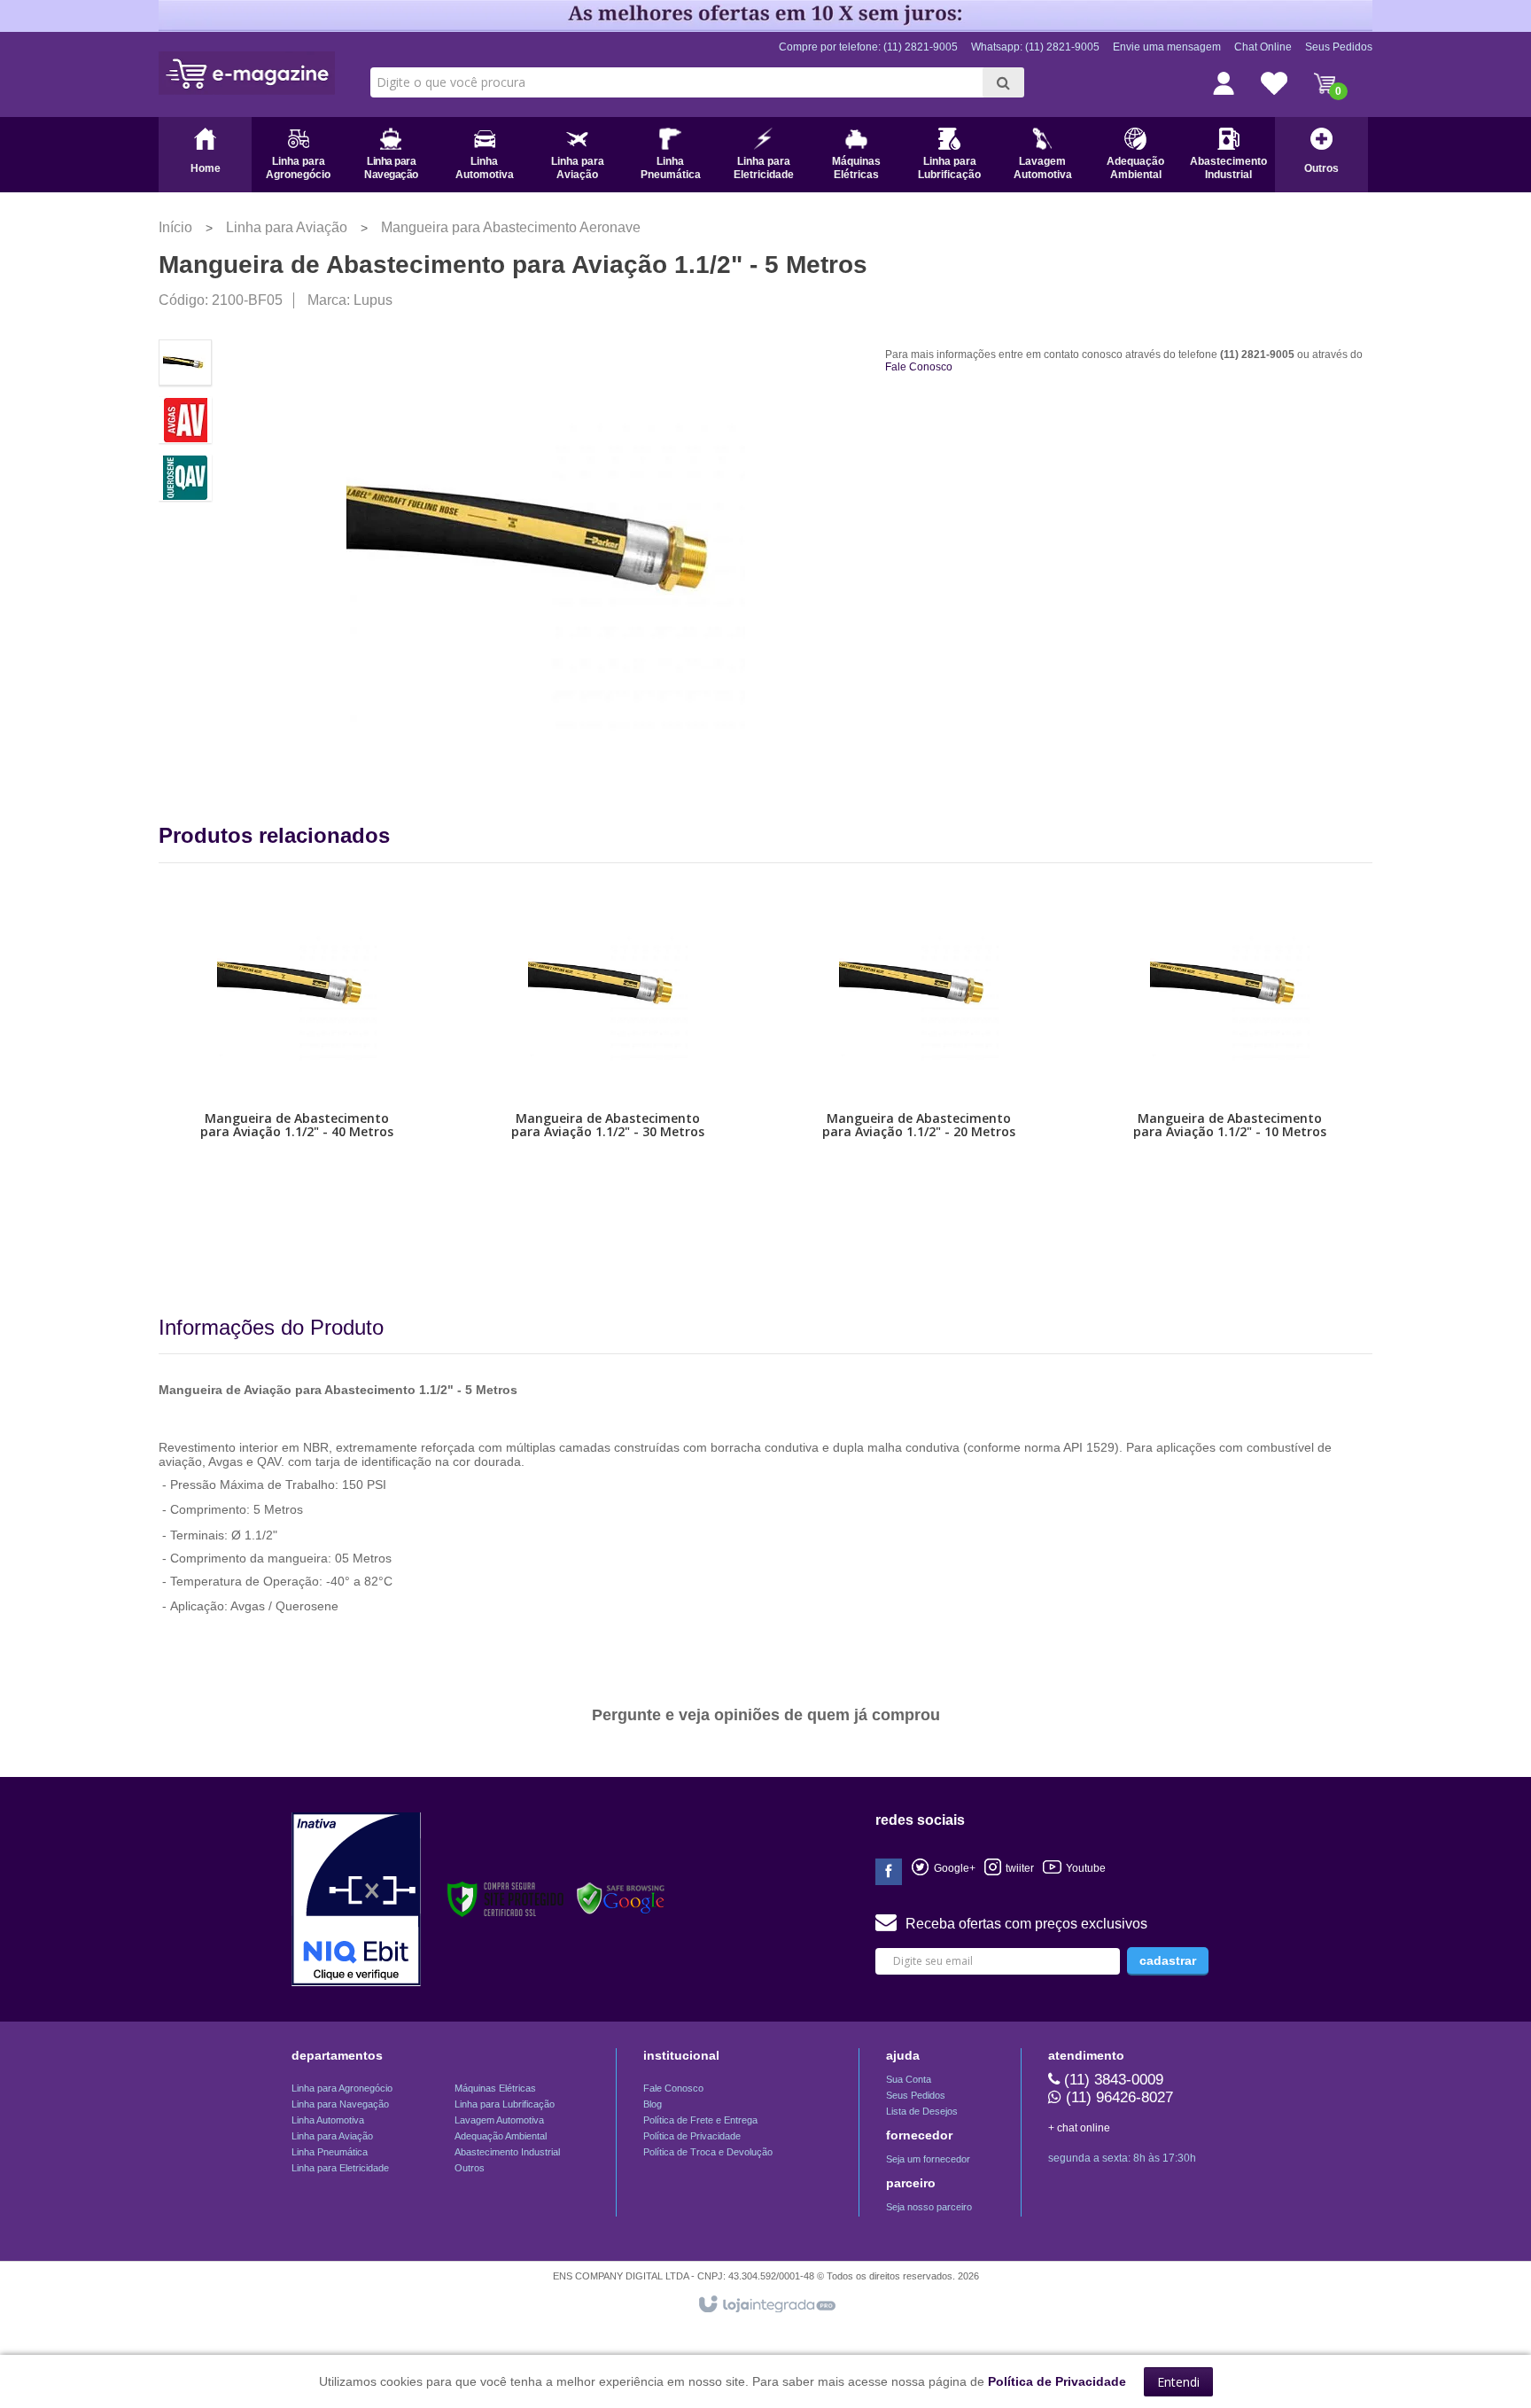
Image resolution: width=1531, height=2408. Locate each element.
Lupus (373, 300)
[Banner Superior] (765, 15)
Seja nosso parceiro (929, 2207)
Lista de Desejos (922, 2111)
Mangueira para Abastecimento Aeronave (511, 227)
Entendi (1178, 2382)
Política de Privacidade (692, 2136)
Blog (653, 2104)
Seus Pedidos (1339, 47)
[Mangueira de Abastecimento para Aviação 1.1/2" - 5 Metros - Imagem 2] (185, 420)
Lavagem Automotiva (499, 2120)
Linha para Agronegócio (342, 2088)
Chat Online (1263, 47)
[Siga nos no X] (943, 1868)
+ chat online (1079, 2128)
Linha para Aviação (287, 227)
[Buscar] (1003, 82)
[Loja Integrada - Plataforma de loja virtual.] (766, 2305)
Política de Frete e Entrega (700, 2120)
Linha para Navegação (340, 2104)
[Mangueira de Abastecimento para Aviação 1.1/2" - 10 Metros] (1231, 1076)
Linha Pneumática (330, 2152)
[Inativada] (356, 1899)
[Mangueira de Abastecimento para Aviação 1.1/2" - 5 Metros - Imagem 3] (185, 478)
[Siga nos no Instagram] (1074, 1868)
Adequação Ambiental (501, 2136)
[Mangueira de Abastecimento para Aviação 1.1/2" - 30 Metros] (608, 1076)
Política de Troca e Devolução (708, 2152)
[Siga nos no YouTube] (1009, 1868)
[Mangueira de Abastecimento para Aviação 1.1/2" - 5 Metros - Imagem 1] (185, 362)
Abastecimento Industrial (507, 2152)
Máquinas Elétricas (495, 2088)
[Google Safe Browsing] (621, 1899)
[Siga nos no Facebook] (889, 1873)
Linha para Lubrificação (505, 2104)
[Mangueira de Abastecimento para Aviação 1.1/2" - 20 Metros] (919, 1076)
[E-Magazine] (247, 73)
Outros (470, 2168)
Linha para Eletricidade (340, 2168)
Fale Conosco (919, 367)
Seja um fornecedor (928, 2159)
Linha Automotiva (328, 2120)
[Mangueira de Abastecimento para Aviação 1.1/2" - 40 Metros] (297, 1076)
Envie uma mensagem (1167, 47)
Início (175, 227)
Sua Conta (909, 2079)
